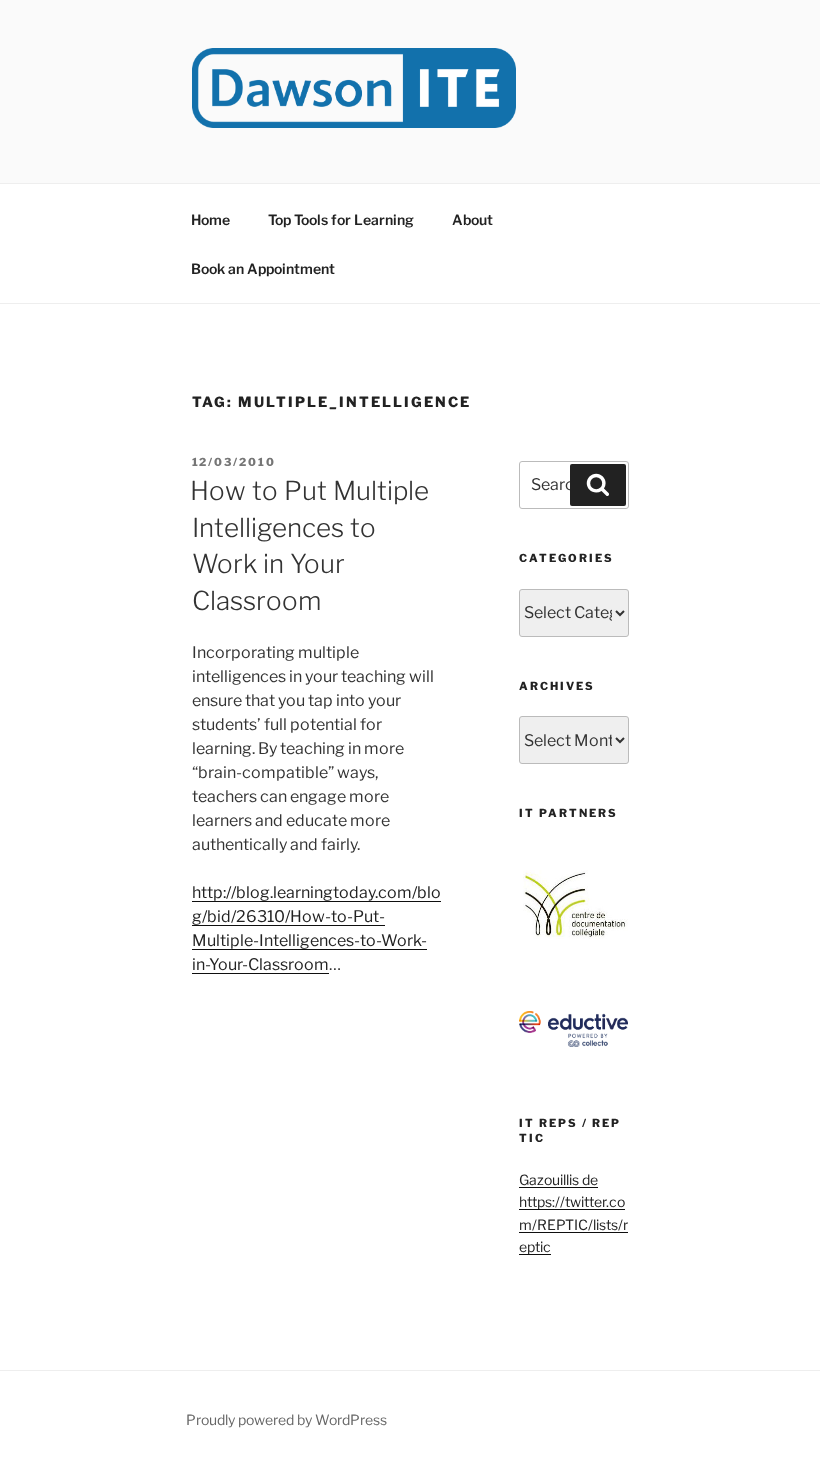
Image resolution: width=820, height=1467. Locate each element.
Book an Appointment (263, 268)
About (472, 219)
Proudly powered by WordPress (286, 1419)
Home (210, 219)
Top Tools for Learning (341, 219)
